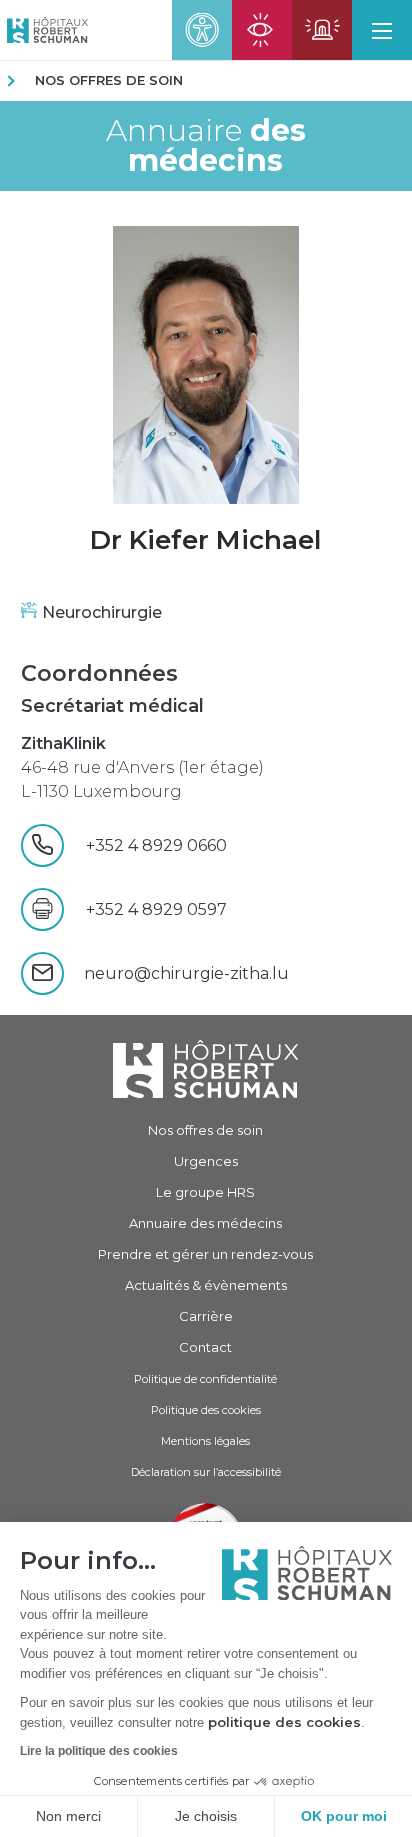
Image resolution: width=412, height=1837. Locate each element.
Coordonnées (99, 673)
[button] (382, 30)
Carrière (206, 1316)
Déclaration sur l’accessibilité (206, 1472)
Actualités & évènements (206, 1285)
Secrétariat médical (112, 706)
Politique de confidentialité (205, 1379)
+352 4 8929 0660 (182, 845)
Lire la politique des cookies (99, 1751)
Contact (205, 1347)
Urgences (206, 1161)
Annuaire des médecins (205, 1223)
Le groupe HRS (205, 1192)
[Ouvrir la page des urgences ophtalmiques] (262, 30)
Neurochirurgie (102, 612)
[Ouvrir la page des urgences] (322, 30)
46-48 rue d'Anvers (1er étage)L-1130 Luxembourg (142, 767)
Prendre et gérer (205, 1254)
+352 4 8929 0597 (156, 909)
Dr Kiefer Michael (205, 540)
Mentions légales (205, 1441)
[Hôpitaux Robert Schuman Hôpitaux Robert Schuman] (44, 30)
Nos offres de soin (109, 80)
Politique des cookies (206, 1410)
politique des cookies (284, 1722)
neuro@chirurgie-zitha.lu (186, 973)
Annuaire (206, 146)
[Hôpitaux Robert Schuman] (205, 1069)
